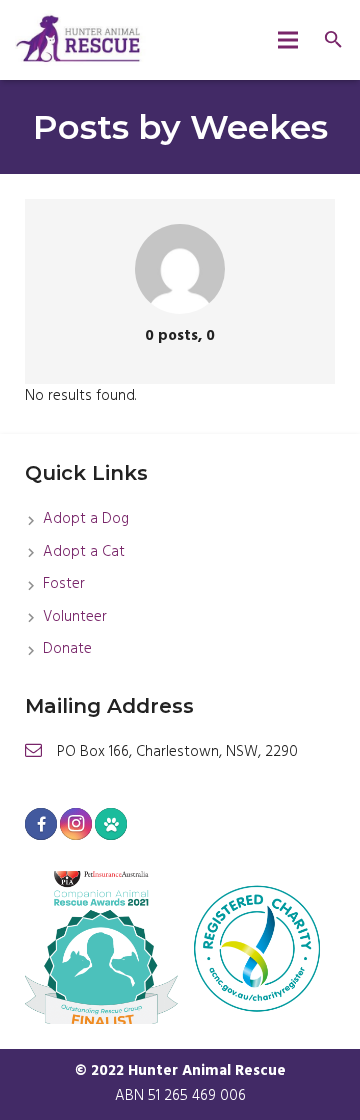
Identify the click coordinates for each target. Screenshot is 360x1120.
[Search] (333, 40)
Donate (67, 649)
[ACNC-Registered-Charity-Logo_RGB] (258, 947)
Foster (64, 584)
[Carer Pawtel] (111, 824)
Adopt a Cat (84, 552)
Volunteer (75, 617)
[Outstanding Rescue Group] (101, 947)
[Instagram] (76, 824)
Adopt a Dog (86, 519)
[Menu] (288, 40)
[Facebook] (41, 824)
